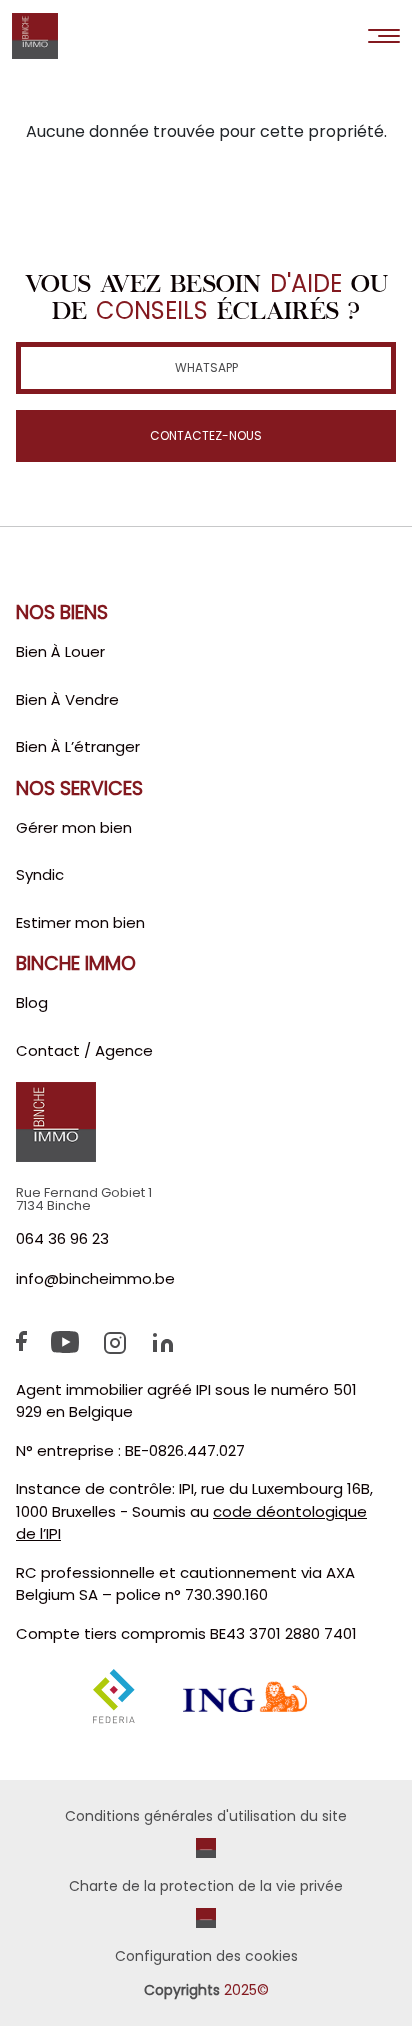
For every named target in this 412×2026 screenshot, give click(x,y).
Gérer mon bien (74, 827)
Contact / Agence (84, 1050)
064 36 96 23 (62, 1238)
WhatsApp (206, 367)
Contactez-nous (206, 435)
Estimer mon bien (80, 922)
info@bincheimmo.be (95, 1278)
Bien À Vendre (67, 699)
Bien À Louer (60, 651)
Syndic (40, 874)
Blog (32, 1002)
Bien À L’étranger (78, 746)
